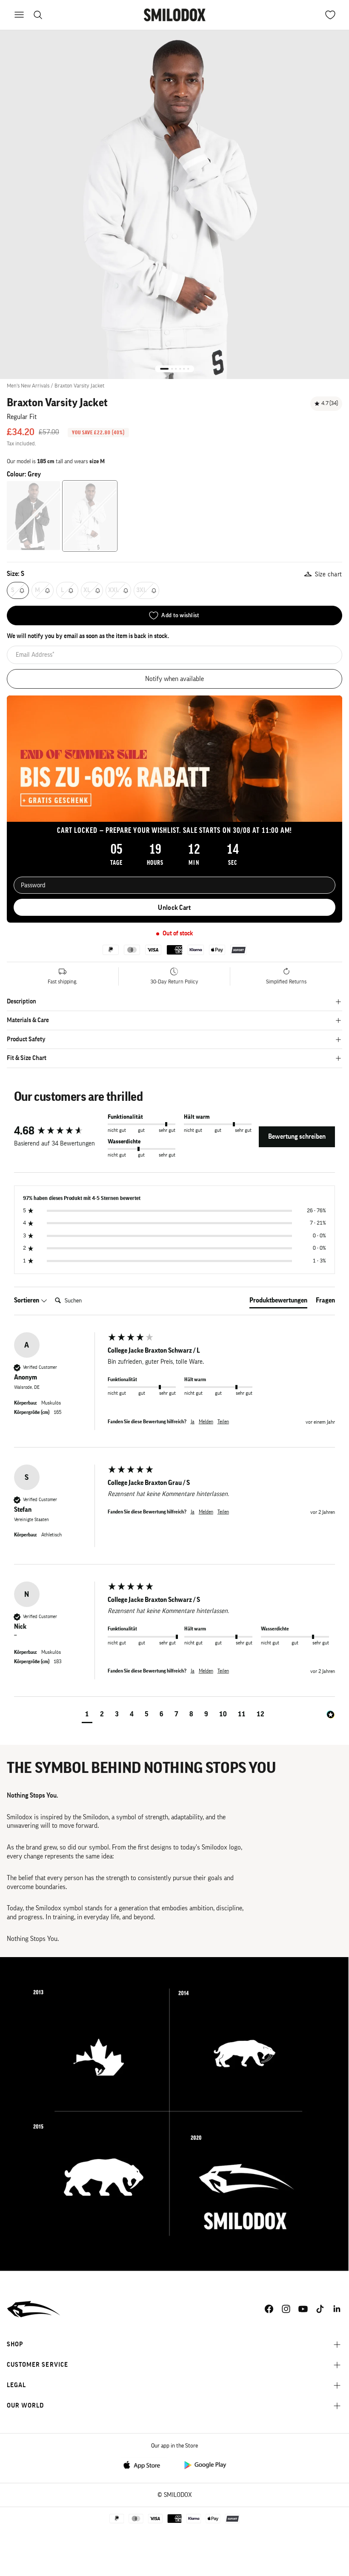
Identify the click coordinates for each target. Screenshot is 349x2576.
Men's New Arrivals (28, 386)
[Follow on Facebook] (269, 2309)
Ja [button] (193, 1422)
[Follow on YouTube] (303, 2309)
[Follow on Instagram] (286, 2309)
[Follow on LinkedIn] (337, 2309)
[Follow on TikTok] (320, 2309)
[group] (59, 1131)
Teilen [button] (223, 1422)
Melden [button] (206, 1422)
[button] (87, 1715)
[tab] (278, 1302)
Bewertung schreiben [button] (297, 1137)
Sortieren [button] (27, 1300)
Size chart (329, 574)
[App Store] (144, 2464)
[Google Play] (205, 2464)
